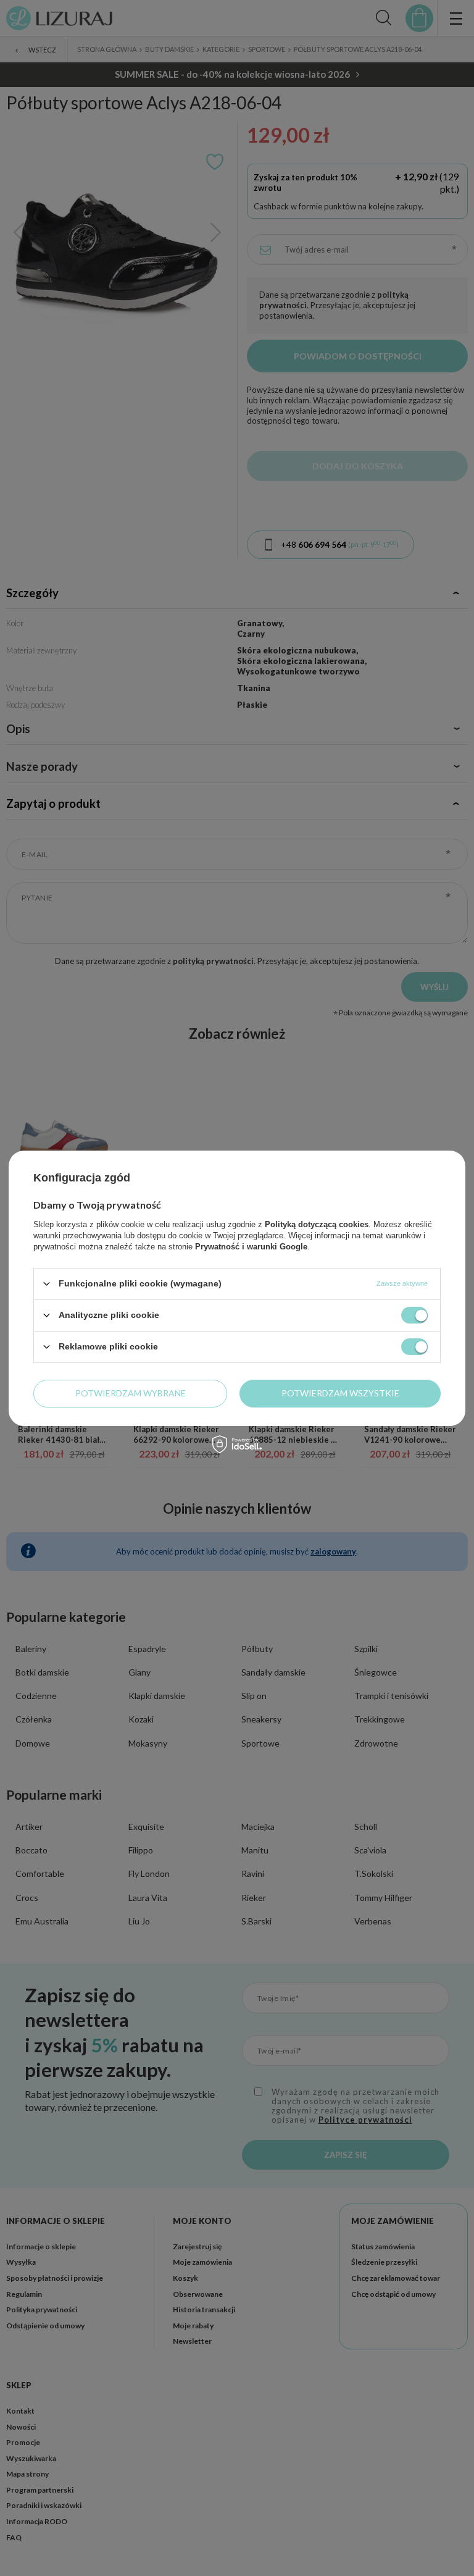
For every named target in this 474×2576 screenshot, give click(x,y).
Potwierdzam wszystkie (340, 1393)
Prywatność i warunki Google (251, 1246)
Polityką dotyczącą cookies (317, 1224)
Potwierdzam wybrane (131, 1393)
